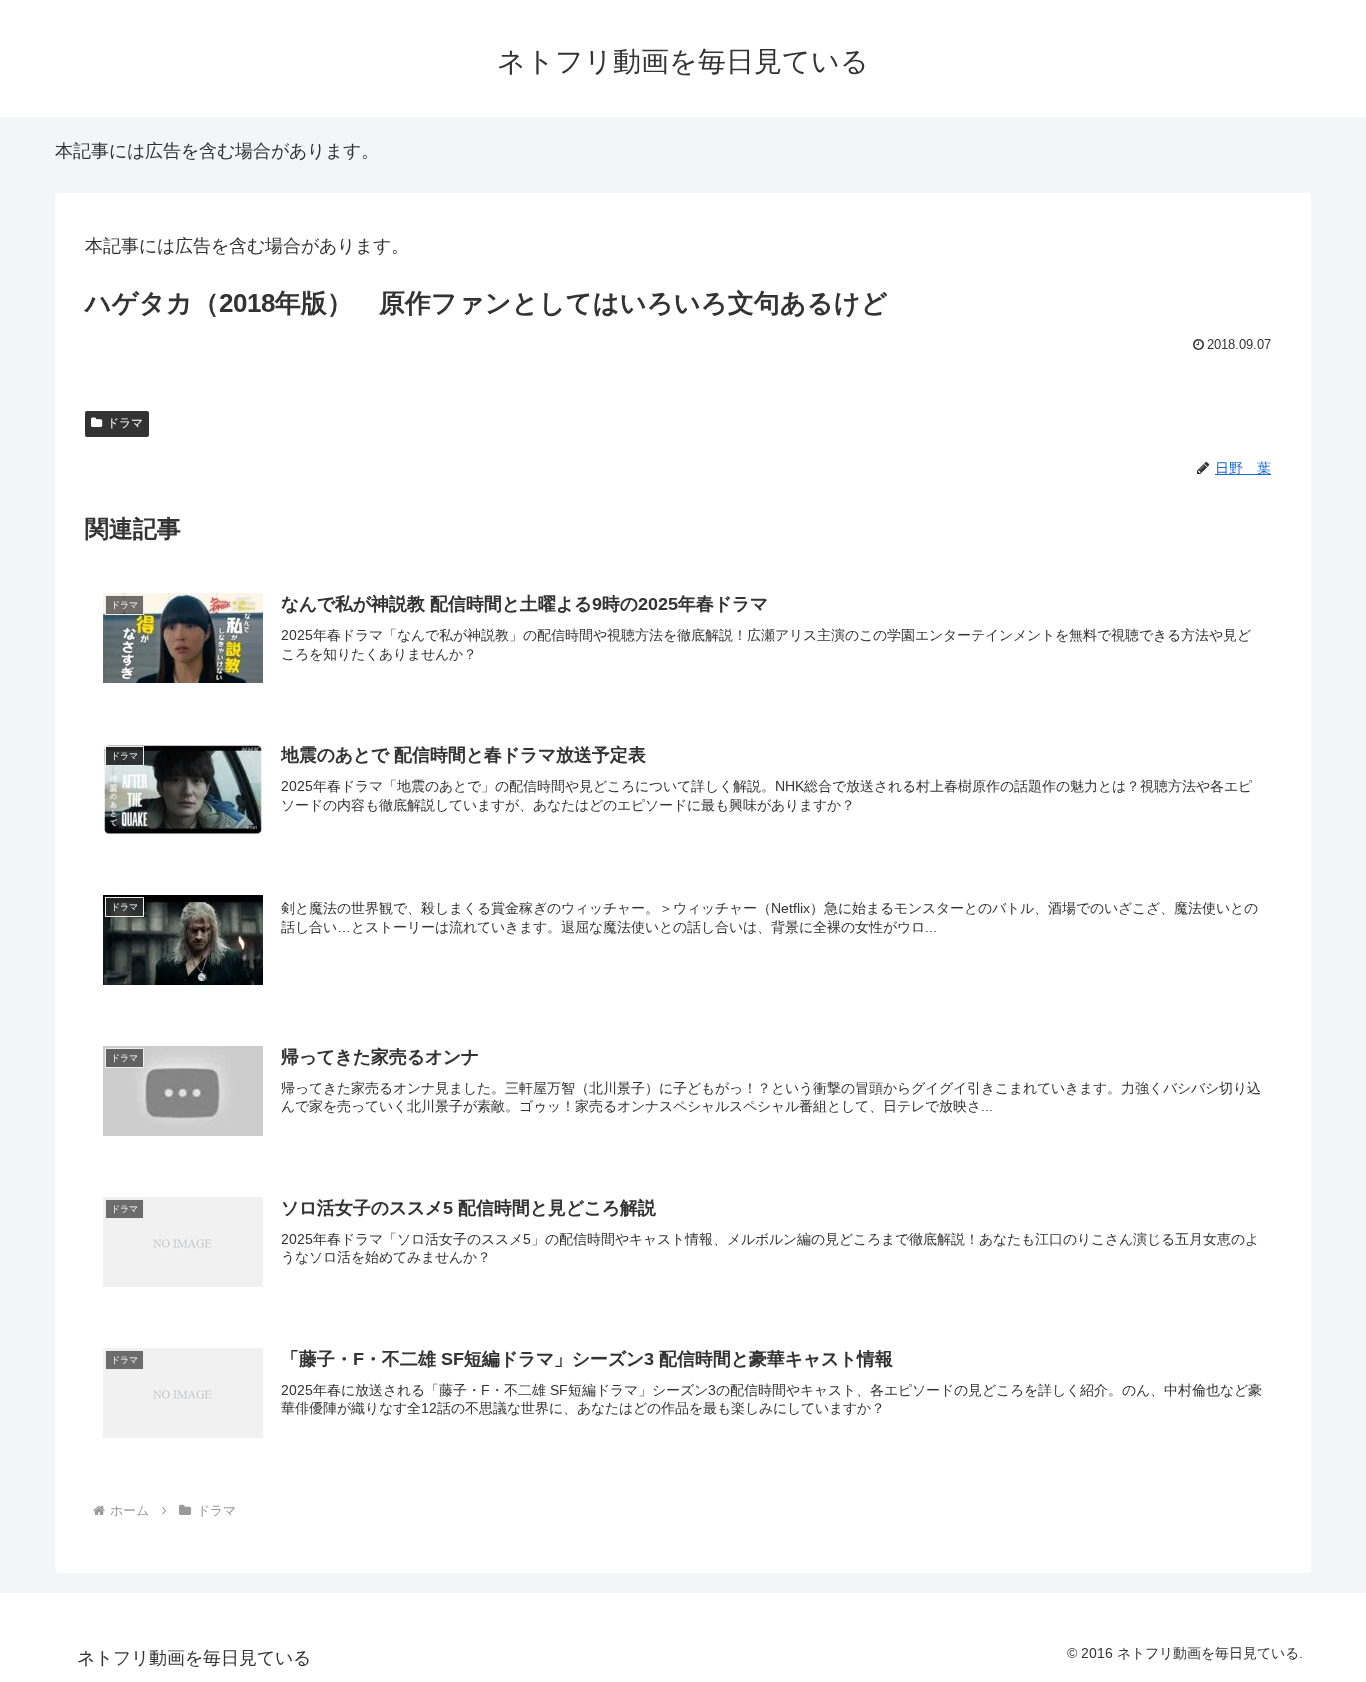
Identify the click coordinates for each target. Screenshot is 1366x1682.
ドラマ (125, 423)
